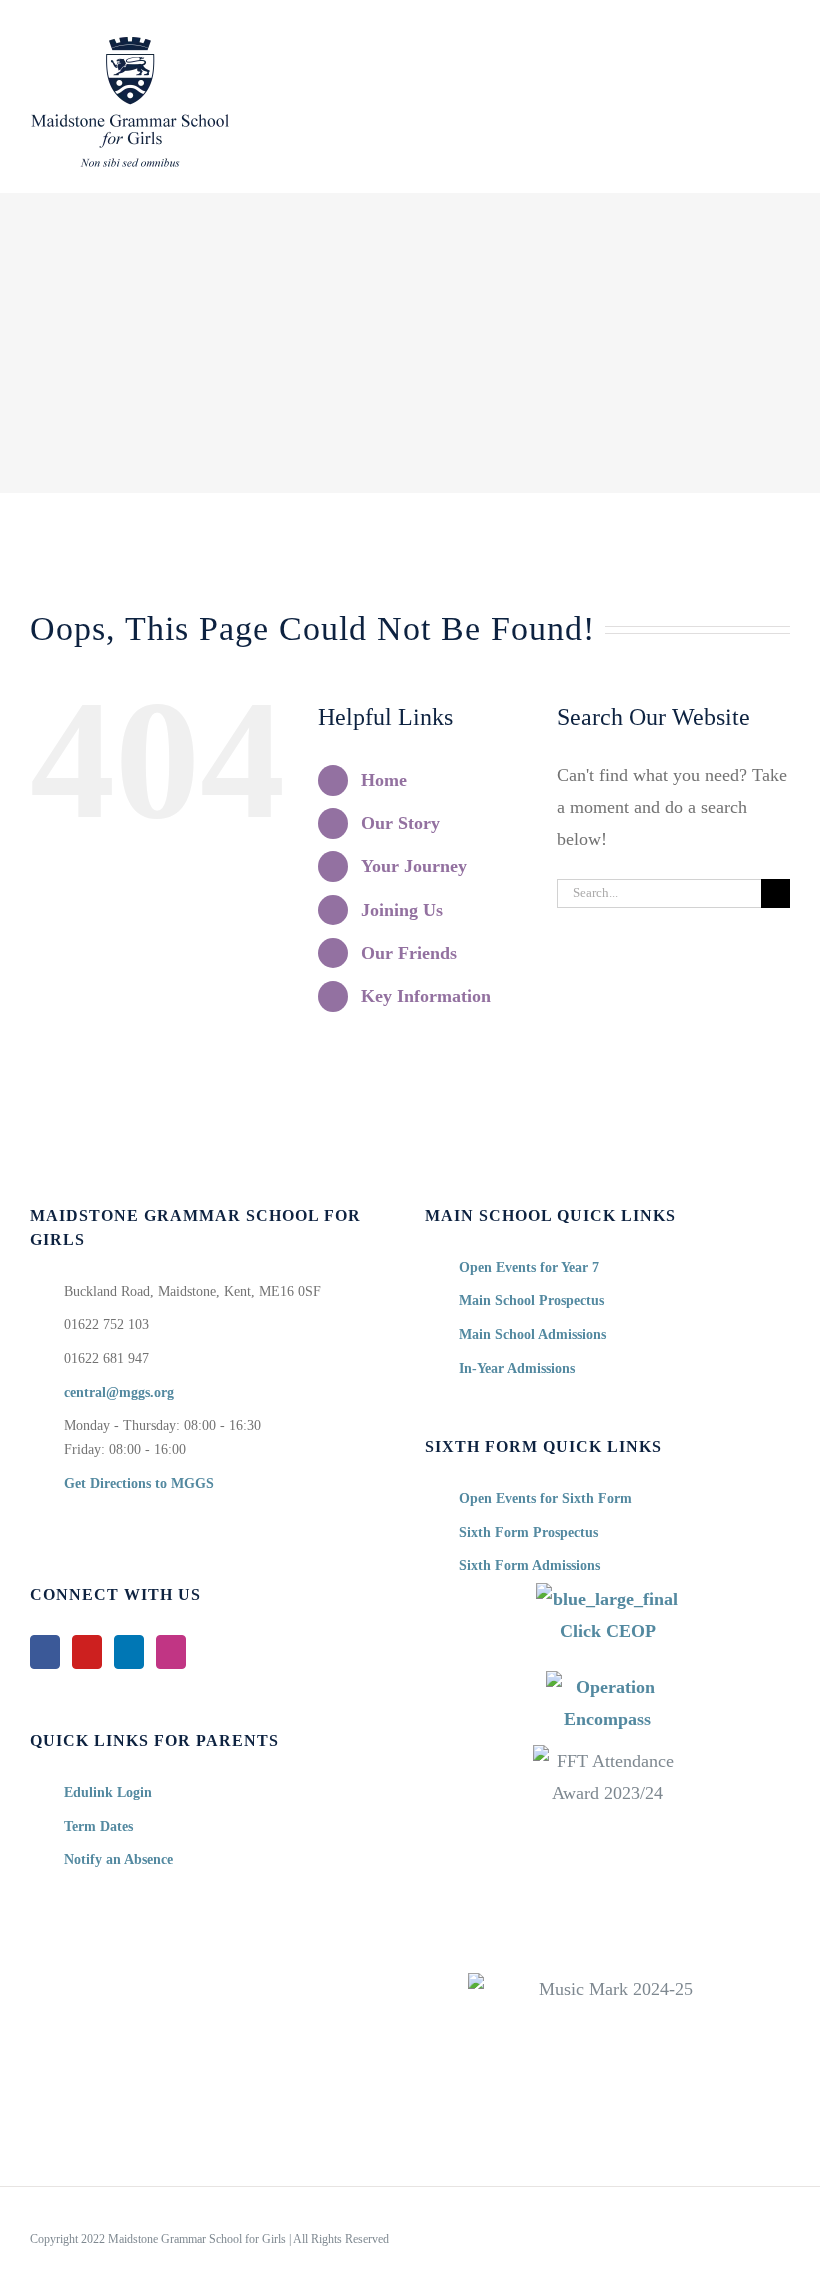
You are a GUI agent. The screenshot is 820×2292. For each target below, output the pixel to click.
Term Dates (98, 1826)
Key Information (426, 996)
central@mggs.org (119, 1392)
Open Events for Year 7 (529, 1267)
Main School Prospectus (531, 1300)
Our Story (400, 823)
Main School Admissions (532, 1334)
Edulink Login (108, 1792)
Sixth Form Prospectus (528, 1532)
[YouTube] (87, 1652)
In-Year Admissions (517, 1368)
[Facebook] (45, 1652)
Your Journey (414, 866)
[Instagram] (171, 1652)
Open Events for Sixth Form (545, 1498)
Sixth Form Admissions (529, 1565)
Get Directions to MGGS (139, 1483)
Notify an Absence (118, 1859)
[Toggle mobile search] (746, 48)
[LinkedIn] (129, 1652)
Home (384, 780)
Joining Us (402, 910)
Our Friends (409, 953)
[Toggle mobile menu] (782, 48)
